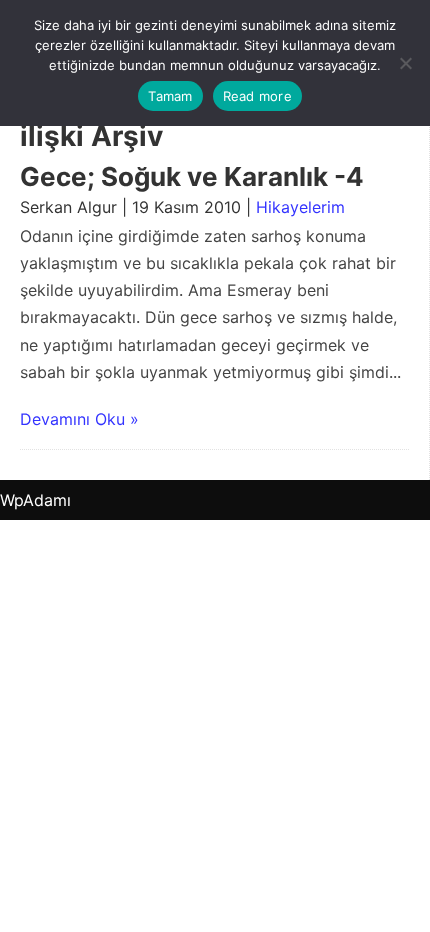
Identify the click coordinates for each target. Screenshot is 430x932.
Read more (257, 96)
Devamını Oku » (79, 419)
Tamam (170, 96)
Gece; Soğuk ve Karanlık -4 (192, 176)
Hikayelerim (300, 207)
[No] (405, 63)
